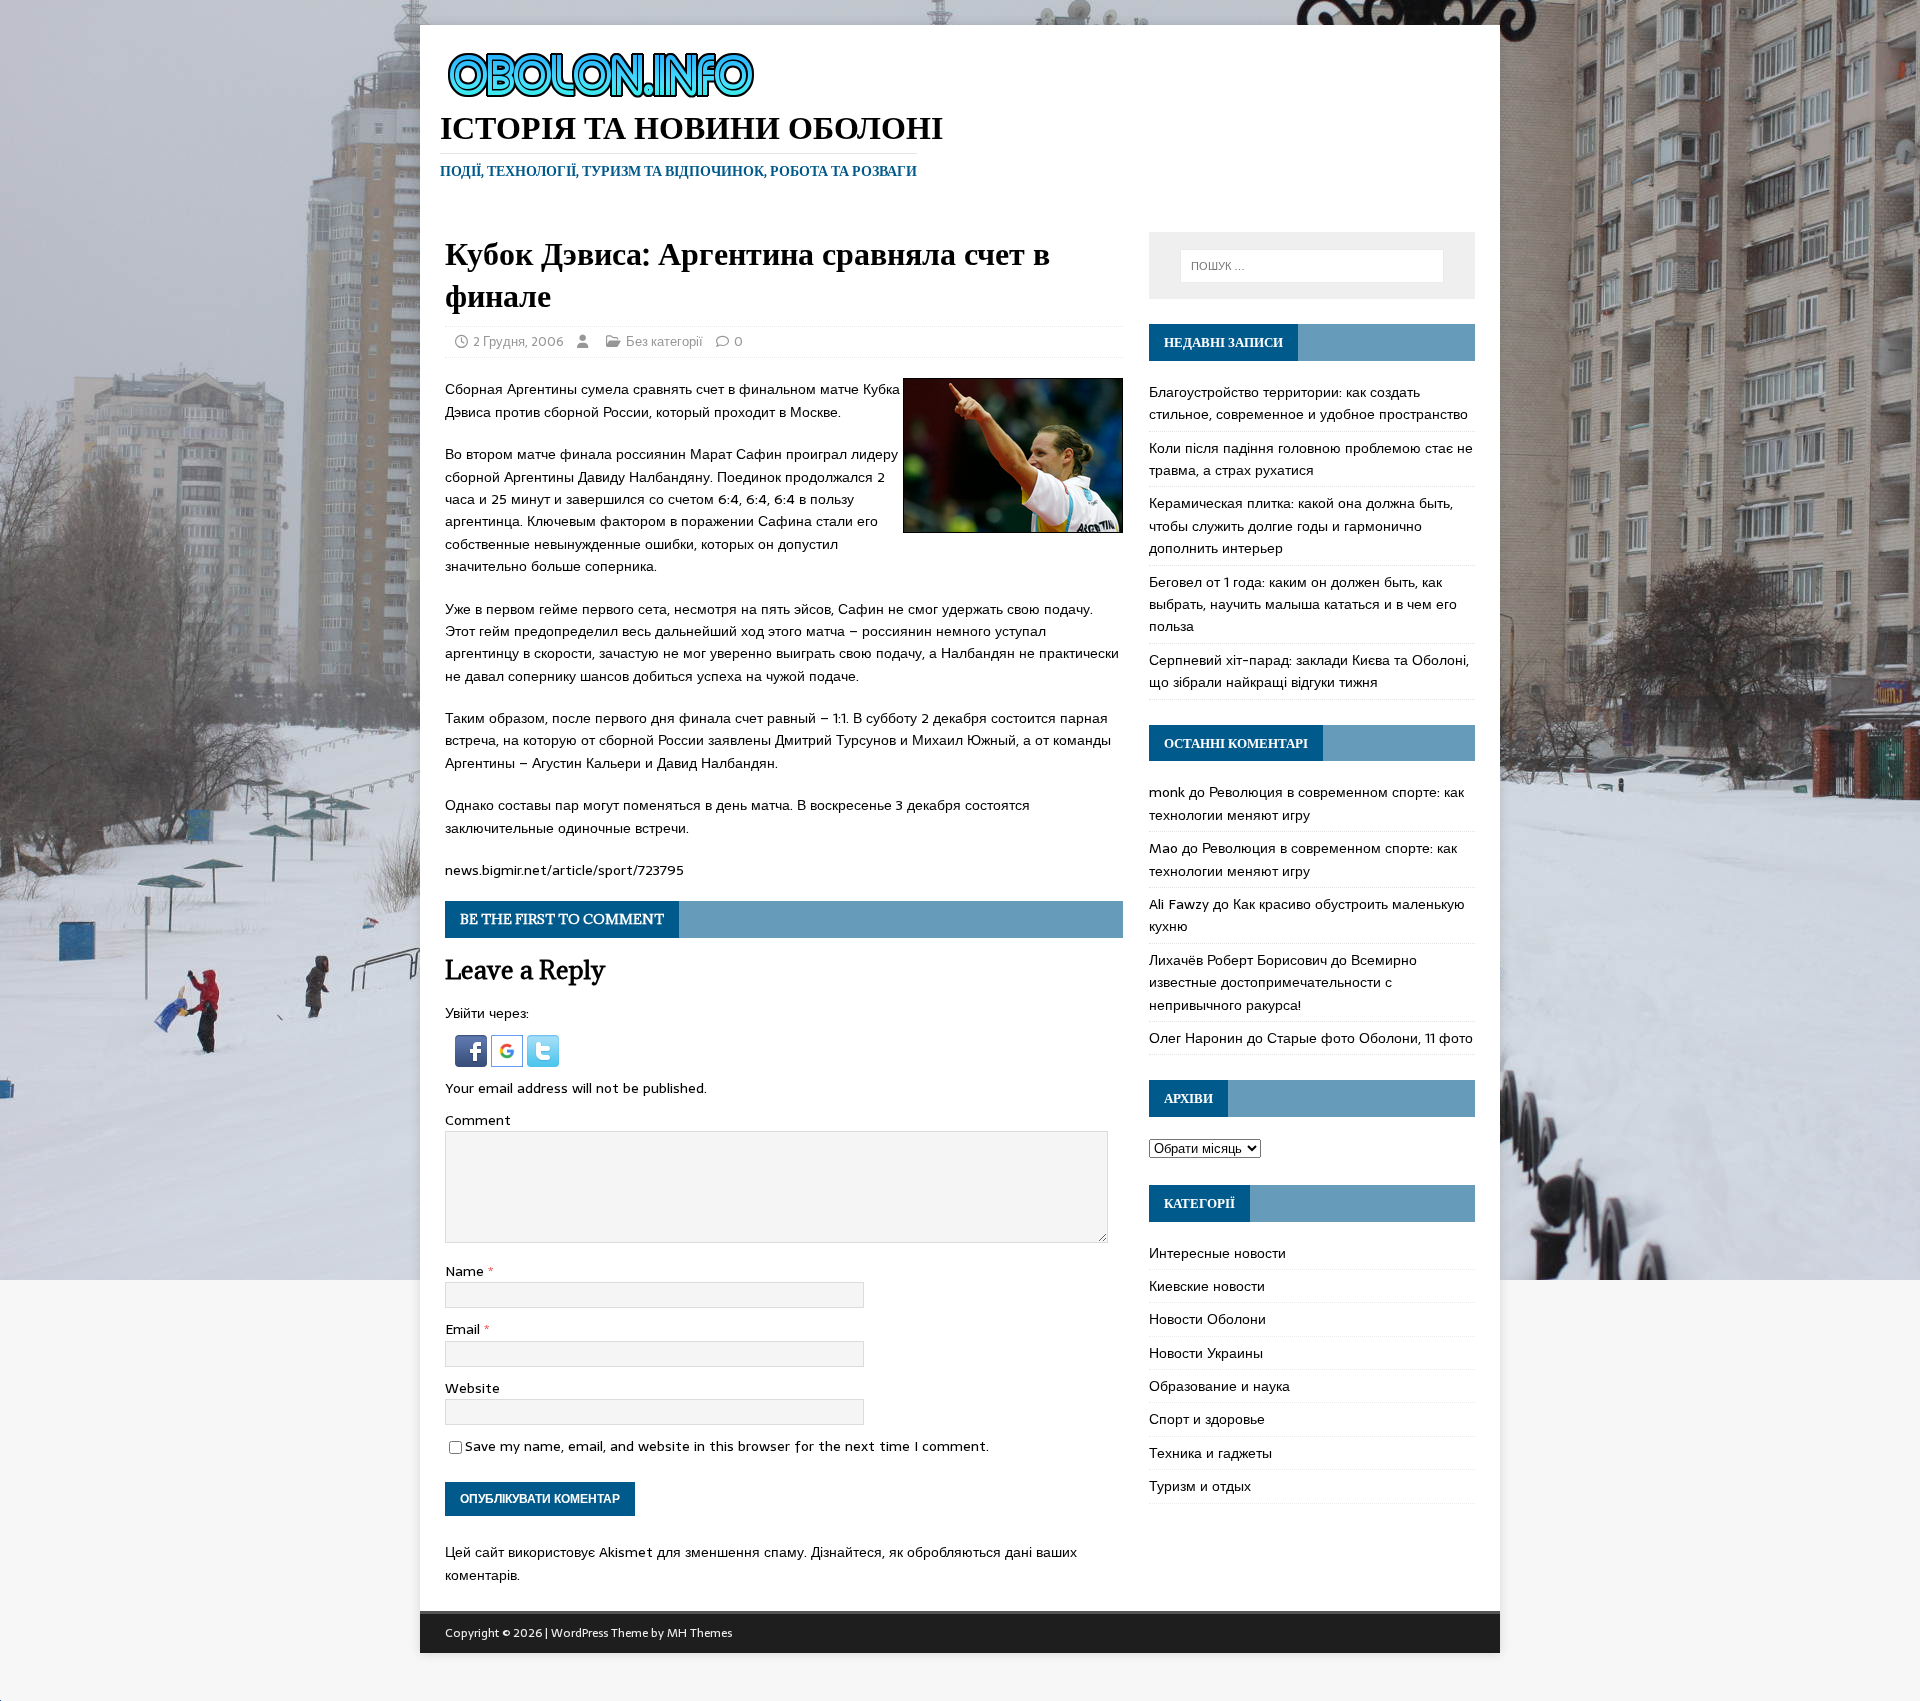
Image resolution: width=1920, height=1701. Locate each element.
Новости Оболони (1207, 1319)
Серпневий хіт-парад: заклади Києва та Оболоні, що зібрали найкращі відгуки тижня (1309, 671)
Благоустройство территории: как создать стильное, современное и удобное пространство (1308, 403)
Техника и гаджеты (1210, 1453)
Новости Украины (1206, 1353)
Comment (478, 1120)
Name (466, 1271)
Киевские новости (1207, 1286)
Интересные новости (1217, 1253)
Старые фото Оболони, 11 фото (1370, 1038)
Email (464, 1329)
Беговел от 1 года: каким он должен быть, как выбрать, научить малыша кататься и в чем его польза (1303, 604)
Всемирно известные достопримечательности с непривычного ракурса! (1283, 982)
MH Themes (699, 1633)
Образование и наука (1219, 1386)
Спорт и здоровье (1207, 1419)
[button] (473, 1055)
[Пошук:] (1312, 266)
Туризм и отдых (1200, 1486)
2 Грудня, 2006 (518, 341)
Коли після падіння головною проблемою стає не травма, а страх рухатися (1311, 459)
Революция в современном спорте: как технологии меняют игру (1306, 803)
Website (472, 1388)
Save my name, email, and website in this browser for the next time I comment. (727, 1446)
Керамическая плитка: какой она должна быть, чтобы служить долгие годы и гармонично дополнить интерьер (1301, 525)
